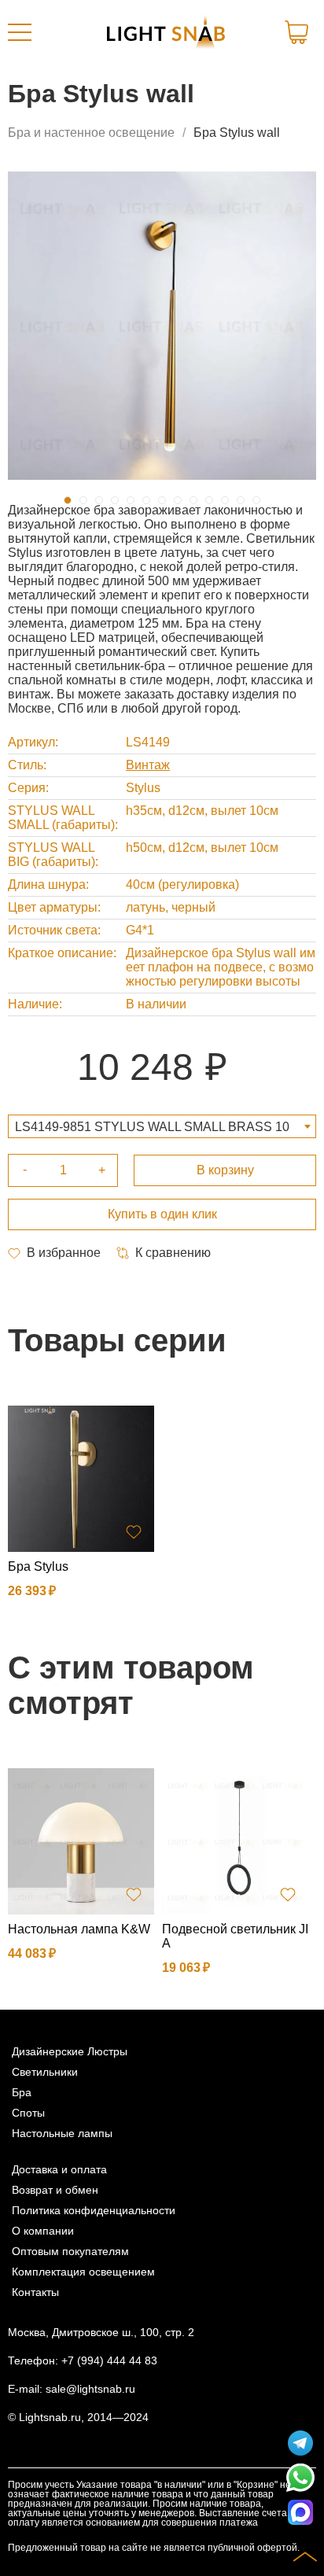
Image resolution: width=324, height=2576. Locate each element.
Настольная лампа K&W (79, 1929)
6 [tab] (146, 500)
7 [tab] (162, 500)
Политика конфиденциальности (94, 2210)
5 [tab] (131, 500)
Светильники (45, 2072)
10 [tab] (209, 500)
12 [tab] (241, 500)
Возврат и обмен (55, 2190)
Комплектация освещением (83, 2272)
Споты (28, 2113)
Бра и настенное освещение (91, 133)
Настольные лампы (62, 2133)
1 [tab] (68, 500)
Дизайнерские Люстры (70, 2051)
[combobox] (162, 1126)
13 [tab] (256, 500)
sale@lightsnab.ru (90, 2389)
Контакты (35, 2292)
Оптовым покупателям (70, 2251)
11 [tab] (225, 500)
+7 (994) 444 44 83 (109, 2360)
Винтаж (148, 765)
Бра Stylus (38, 1566)
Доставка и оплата (59, 2169)
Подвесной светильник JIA (235, 1936)
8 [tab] (178, 500)
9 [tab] (193, 500)
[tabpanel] (162, 326)
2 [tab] (83, 500)
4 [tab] (115, 500)
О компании (43, 2231)
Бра (22, 2092)
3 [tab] (99, 500)
